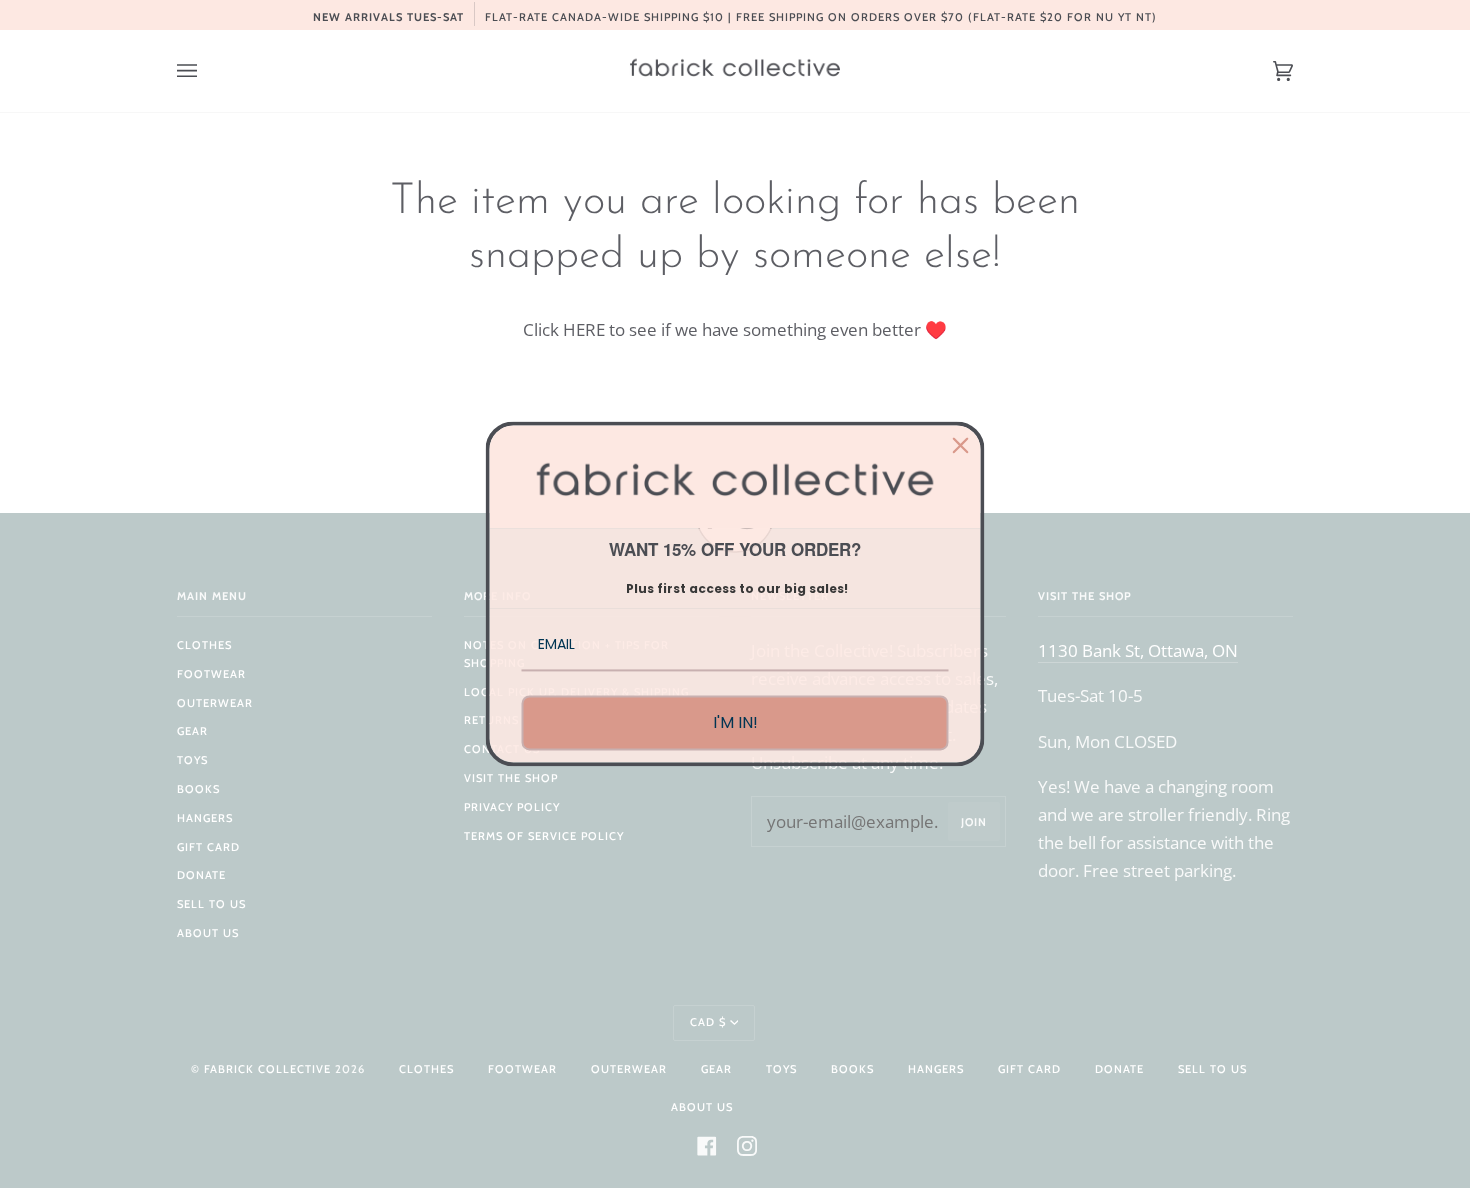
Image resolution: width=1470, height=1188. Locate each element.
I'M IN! (735, 722)
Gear (192, 731)
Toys (192, 760)
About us (208, 933)
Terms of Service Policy (544, 836)
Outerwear (215, 703)
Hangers (205, 818)
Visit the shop (511, 778)
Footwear (211, 674)
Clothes (204, 645)
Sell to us (211, 904)
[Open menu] (207, 71)
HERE (584, 329)
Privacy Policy (512, 807)
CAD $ (708, 1022)
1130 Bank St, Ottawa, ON (1138, 650)
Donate (201, 875)
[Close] (961, 445)
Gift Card (208, 847)
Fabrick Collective (267, 1069)
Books (198, 789)
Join (974, 822)
